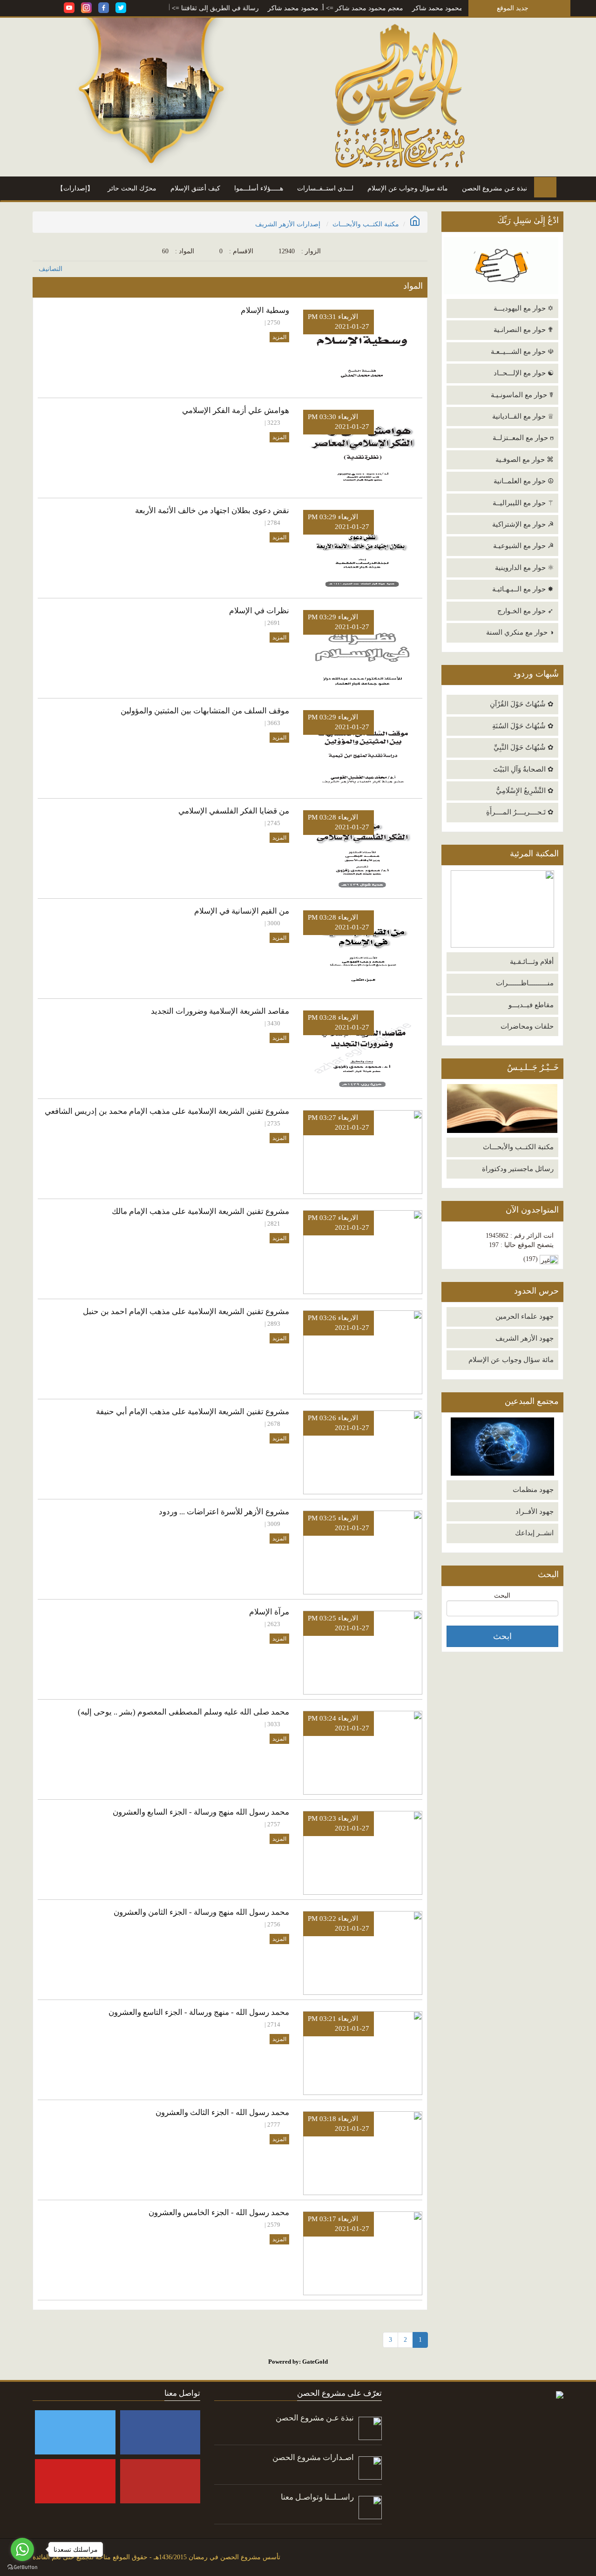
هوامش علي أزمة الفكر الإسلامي (236, 410)
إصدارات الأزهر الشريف (288, 224)
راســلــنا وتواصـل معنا (317, 2497)
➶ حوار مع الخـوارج (525, 611)
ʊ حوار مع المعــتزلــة (523, 438)
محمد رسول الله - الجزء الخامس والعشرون (219, 2213)
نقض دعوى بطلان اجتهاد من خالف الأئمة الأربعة (212, 511)
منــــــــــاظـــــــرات (525, 983)
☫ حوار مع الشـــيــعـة (522, 352)
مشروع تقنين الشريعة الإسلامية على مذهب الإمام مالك (200, 1211)
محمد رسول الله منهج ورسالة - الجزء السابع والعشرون (201, 1812)
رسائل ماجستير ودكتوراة (518, 1169)
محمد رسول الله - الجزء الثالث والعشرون (222, 2112)
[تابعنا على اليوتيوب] (69, 7)
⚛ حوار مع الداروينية (524, 568)
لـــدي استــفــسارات (325, 188)
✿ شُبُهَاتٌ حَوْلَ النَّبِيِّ (524, 747)
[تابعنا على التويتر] (121, 7)
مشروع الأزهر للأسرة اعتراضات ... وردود (224, 1512)
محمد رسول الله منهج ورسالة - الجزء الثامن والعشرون (201, 1912)
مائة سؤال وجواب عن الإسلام (408, 188)
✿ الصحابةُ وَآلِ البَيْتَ (523, 769)
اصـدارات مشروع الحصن (313, 2457)
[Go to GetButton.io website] (22, 2567)
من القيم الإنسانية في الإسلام (242, 911)
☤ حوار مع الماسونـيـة (522, 395)
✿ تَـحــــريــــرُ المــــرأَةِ (520, 812)
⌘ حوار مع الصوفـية (525, 460)
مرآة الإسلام (269, 1612)
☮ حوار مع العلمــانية (524, 481)
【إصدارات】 (75, 188)
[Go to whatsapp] (22, 2549)
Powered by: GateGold (298, 2362)
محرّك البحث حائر (132, 188)
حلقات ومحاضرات (527, 1026)
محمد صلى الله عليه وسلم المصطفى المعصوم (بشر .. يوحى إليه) (183, 1712)
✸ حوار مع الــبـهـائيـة (523, 589)
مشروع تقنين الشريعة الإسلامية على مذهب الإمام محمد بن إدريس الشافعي (167, 1111)
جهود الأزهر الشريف (525, 1338)
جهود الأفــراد (535, 1512)
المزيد (279, 337)
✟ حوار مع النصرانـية (524, 330)
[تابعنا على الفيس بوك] (104, 7)
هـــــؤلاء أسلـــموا (259, 188)
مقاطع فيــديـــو (531, 1005)
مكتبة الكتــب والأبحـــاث (518, 1147)
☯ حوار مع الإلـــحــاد (524, 373)
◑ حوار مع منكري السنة (520, 632)
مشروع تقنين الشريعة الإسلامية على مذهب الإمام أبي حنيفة (193, 1412)
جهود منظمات (533, 1490)
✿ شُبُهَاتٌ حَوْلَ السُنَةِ (523, 726)
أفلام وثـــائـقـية (532, 962)
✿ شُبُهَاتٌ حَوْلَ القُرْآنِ (522, 704)
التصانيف (51, 269)
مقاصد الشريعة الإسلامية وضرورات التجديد (220, 1011)
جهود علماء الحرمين (525, 1316)
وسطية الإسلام (265, 310)
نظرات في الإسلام (259, 611)
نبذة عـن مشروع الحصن (494, 188)
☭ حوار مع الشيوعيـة (523, 546)
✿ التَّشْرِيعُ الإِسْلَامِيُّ (525, 791)
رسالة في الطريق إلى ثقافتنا (262, 8)
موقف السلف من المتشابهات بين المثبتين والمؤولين (205, 711)
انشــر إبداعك (534, 1533)
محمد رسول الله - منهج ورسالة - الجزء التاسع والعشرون (199, 2012)
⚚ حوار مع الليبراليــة (523, 503)
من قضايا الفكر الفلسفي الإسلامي (234, 811)
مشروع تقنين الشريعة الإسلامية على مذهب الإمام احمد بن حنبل (186, 1312)
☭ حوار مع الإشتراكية (523, 524)
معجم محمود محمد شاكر (412, 8)
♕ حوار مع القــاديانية (523, 416)
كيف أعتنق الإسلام (195, 188)
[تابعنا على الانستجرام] (86, 7)
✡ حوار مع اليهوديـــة (524, 308)
